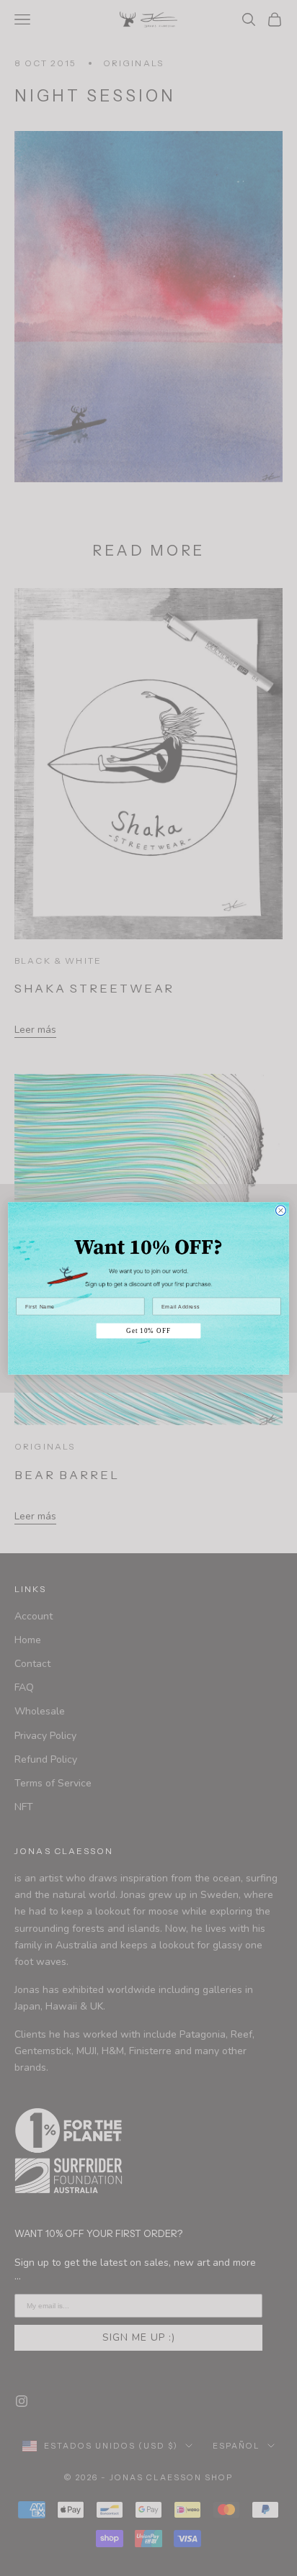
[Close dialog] (280, 1210)
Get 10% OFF (148, 1330)
